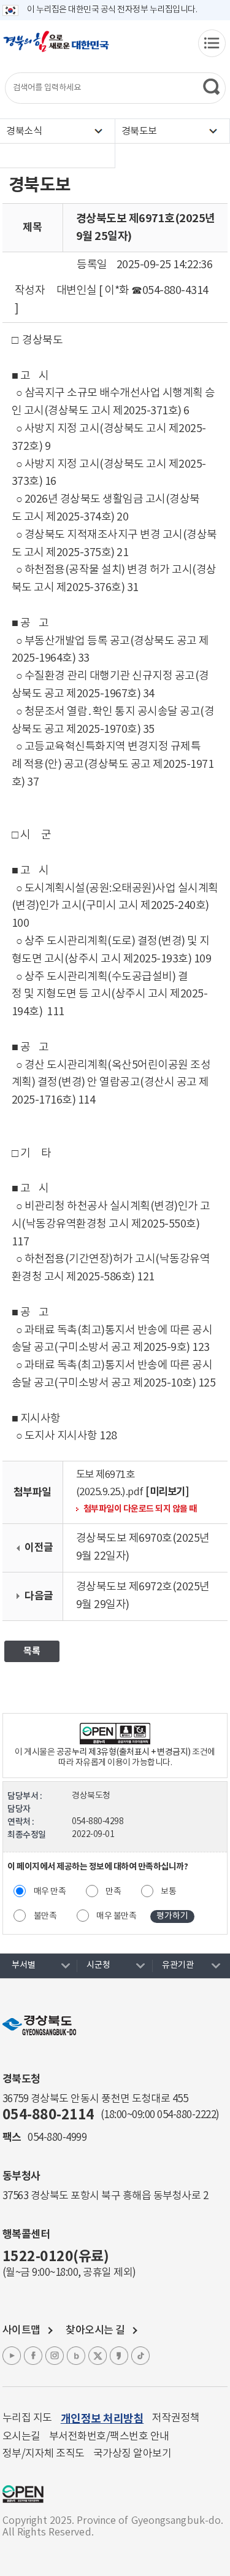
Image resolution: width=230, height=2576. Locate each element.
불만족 (45, 1916)
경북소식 (24, 131)
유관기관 (178, 1965)
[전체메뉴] (212, 43)
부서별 (24, 1965)
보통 (168, 1892)
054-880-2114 (48, 2115)
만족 (113, 1892)
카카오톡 (119, 2356)
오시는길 (21, 2437)
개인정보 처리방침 (102, 2419)
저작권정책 (176, 2418)
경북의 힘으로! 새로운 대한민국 (56, 48)
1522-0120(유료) (56, 2257)
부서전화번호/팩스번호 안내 (109, 2437)
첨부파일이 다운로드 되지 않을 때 (140, 1509)
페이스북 (33, 2356)
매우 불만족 (116, 1916)
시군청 (98, 1965)
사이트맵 (21, 2330)
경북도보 (139, 131)
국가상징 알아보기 (132, 2454)
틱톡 (140, 2356)
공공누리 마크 (23, 2494)
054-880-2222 (186, 2115)
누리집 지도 (27, 2418)
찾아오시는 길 (95, 2330)
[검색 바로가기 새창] (211, 87)
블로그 (76, 2356)
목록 (32, 1651)
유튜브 (12, 2356)
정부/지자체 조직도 (44, 2454)
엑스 (98, 2356)
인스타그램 (55, 2356)
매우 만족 (50, 1892)
